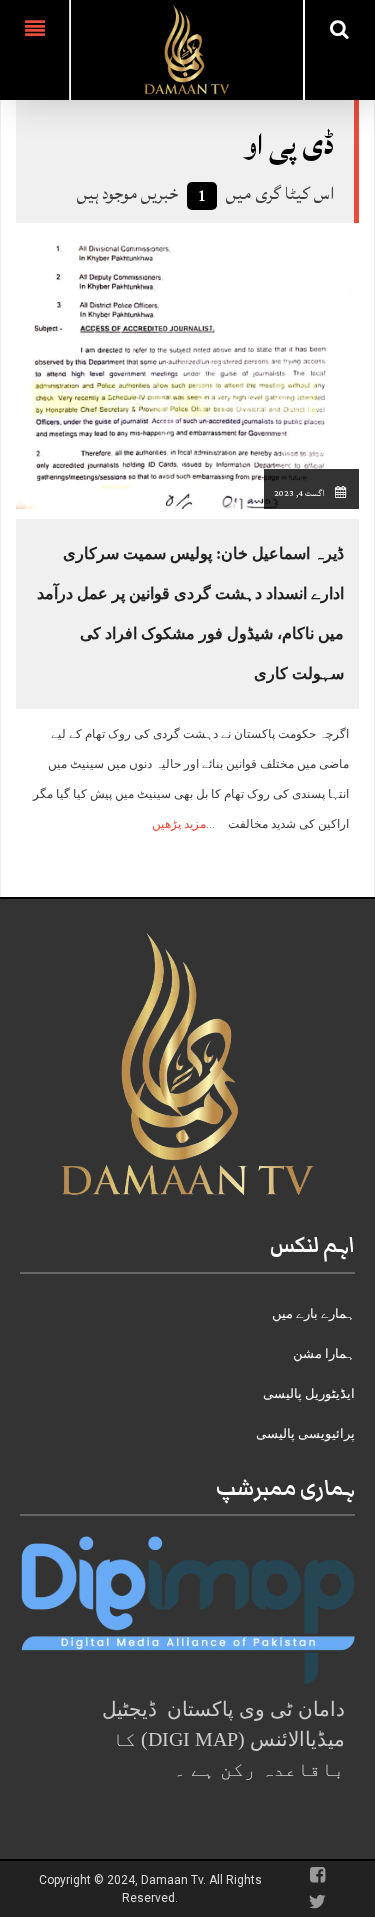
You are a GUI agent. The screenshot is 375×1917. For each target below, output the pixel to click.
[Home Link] (187, 48)
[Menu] (34, 50)
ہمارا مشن (324, 1353)
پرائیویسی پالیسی (305, 1433)
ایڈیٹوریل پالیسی (309, 1393)
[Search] (340, 29)
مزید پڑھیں (179, 824)
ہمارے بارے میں (313, 1313)
